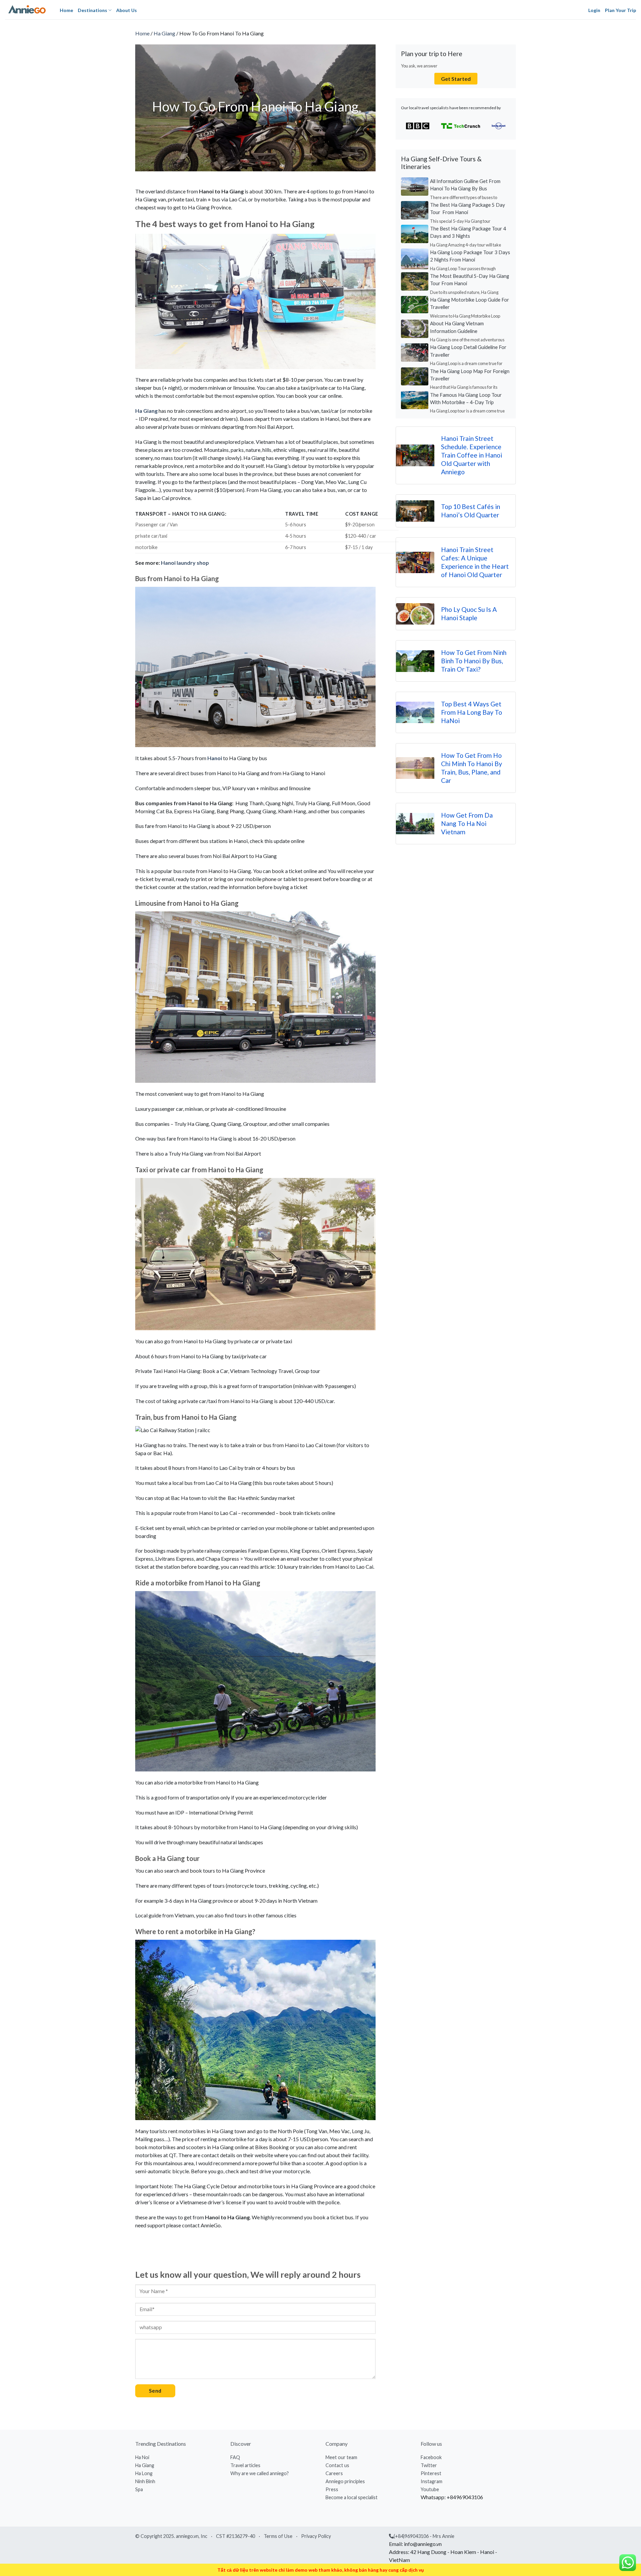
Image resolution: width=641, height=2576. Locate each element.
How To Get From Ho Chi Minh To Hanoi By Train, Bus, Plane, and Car (472, 768)
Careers (334, 2473)
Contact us (337, 2465)
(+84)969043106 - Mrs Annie (424, 2536)
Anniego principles (345, 2481)
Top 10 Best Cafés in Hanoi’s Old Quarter (471, 511)
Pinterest (431, 2473)
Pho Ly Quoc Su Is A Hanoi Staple (469, 614)
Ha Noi (142, 2457)
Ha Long (144, 2473)
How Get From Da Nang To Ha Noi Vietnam (467, 823)
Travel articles (245, 2465)
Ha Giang (164, 33)
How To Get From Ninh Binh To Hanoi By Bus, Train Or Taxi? (474, 661)
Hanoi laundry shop (185, 563)
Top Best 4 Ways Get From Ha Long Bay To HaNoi (472, 712)
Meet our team (341, 2457)
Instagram (432, 2481)
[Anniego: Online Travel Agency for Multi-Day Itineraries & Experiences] (27, 10)
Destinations (92, 10)
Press (332, 2489)
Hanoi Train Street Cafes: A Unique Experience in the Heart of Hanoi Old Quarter (475, 562)
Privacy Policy (316, 2536)
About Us (127, 10)
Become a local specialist (352, 2497)
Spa (139, 2489)
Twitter (429, 2465)
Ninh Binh (145, 2481)
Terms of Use (278, 2536)
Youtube (430, 2489)
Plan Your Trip (620, 10)
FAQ (235, 2457)
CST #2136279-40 (236, 2536)
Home (66, 10)
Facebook (431, 2457)
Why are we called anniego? (260, 2473)
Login (594, 10)
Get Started (456, 79)
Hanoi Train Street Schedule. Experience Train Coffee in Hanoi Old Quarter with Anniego (472, 455)
